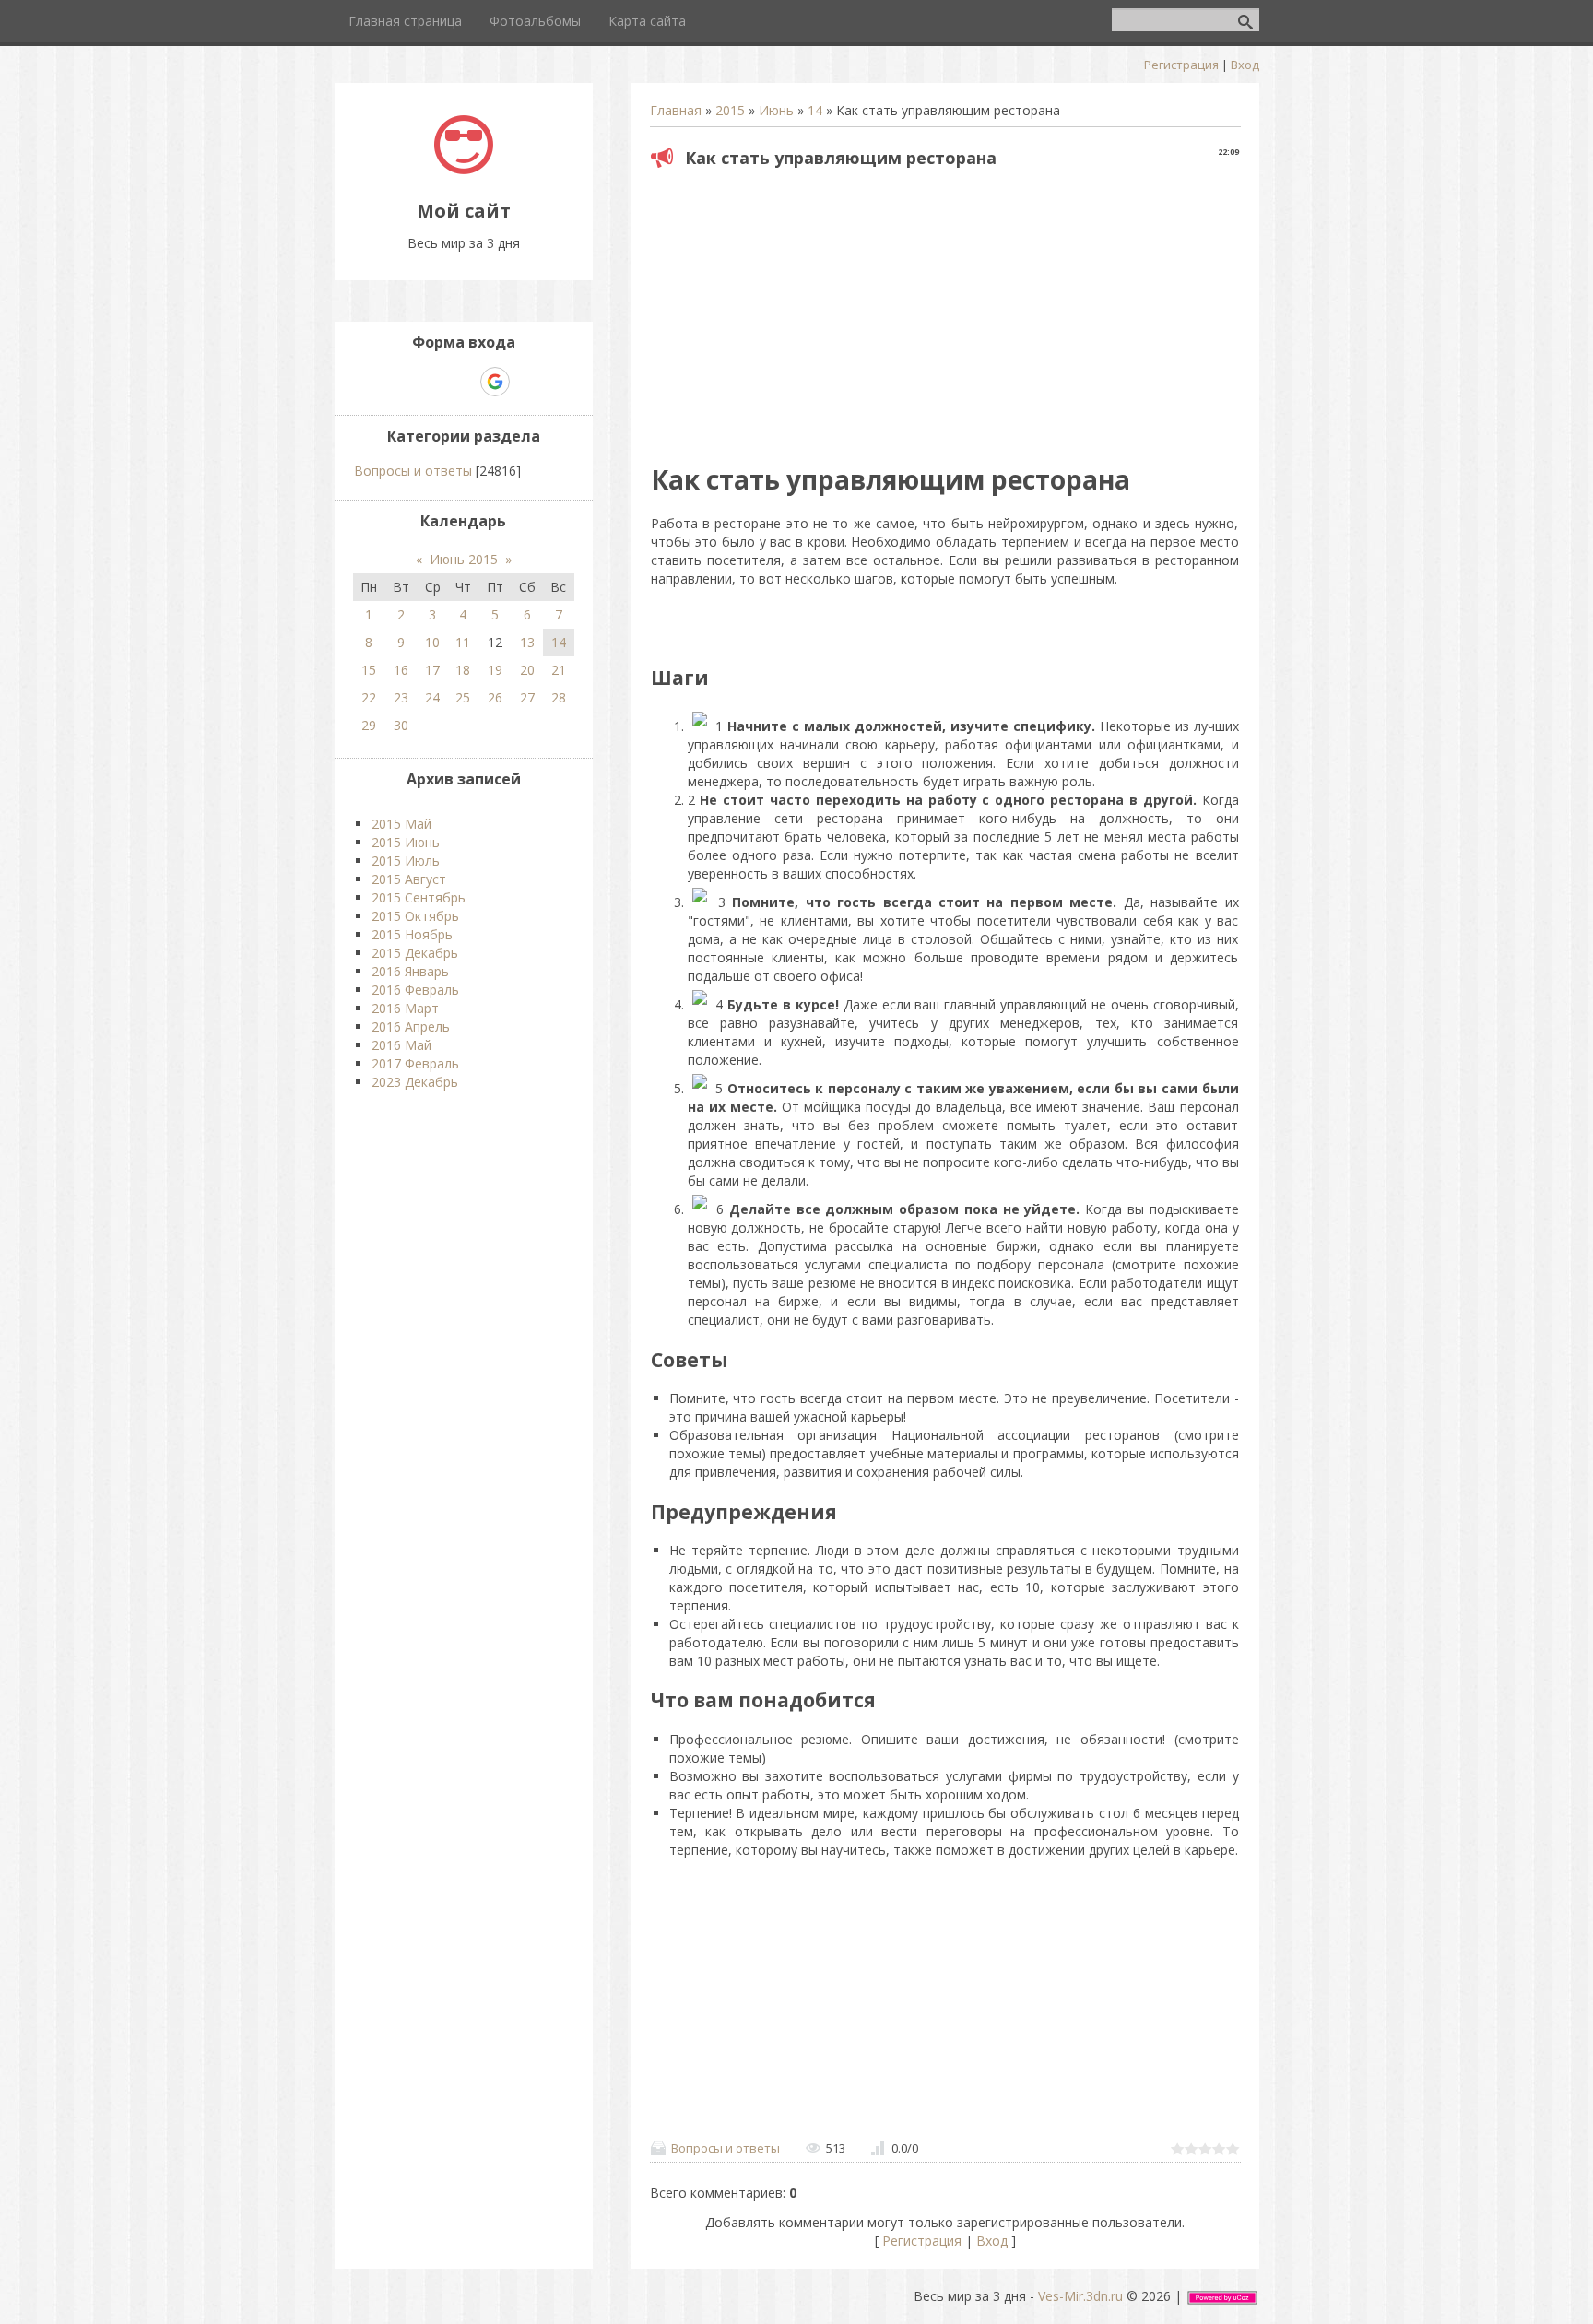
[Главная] (464, 169)
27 (527, 697)
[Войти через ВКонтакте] (431, 382)
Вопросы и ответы (726, 2148)
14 (815, 110)
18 (463, 670)
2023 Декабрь (415, 1082)
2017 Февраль (415, 1063)
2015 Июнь (406, 842)
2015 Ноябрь (412, 934)
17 (432, 670)
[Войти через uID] (400, 382)
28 (559, 697)
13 (527, 642)
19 (495, 670)
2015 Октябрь (415, 916)
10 (432, 642)
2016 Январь (410, 971)
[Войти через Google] (495, 382)
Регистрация (1181, 65)
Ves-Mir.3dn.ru (1080, 2296)
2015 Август (409, 879)
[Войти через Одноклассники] (527, 382)
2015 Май (401, 824)
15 (369, 670)
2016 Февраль (415, 990)
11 (463, 642)
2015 (730, 110)
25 (463, 697)
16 (401, 670)
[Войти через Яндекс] (463, 382)
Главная (676, 110)
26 (495, 697)
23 (401, 697)
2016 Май (401, 1045)
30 (401, 725)
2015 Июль (406, 861)
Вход (1245, 65)
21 (559, 670)
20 (527, 670)
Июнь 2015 (464, 559)
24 (432, 697)
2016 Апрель (411, 1026)
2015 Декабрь (415, 953)
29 (369, 725)
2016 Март (405, 1008)
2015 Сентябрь (419, 897)
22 (369, 697)
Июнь (776, 110)
